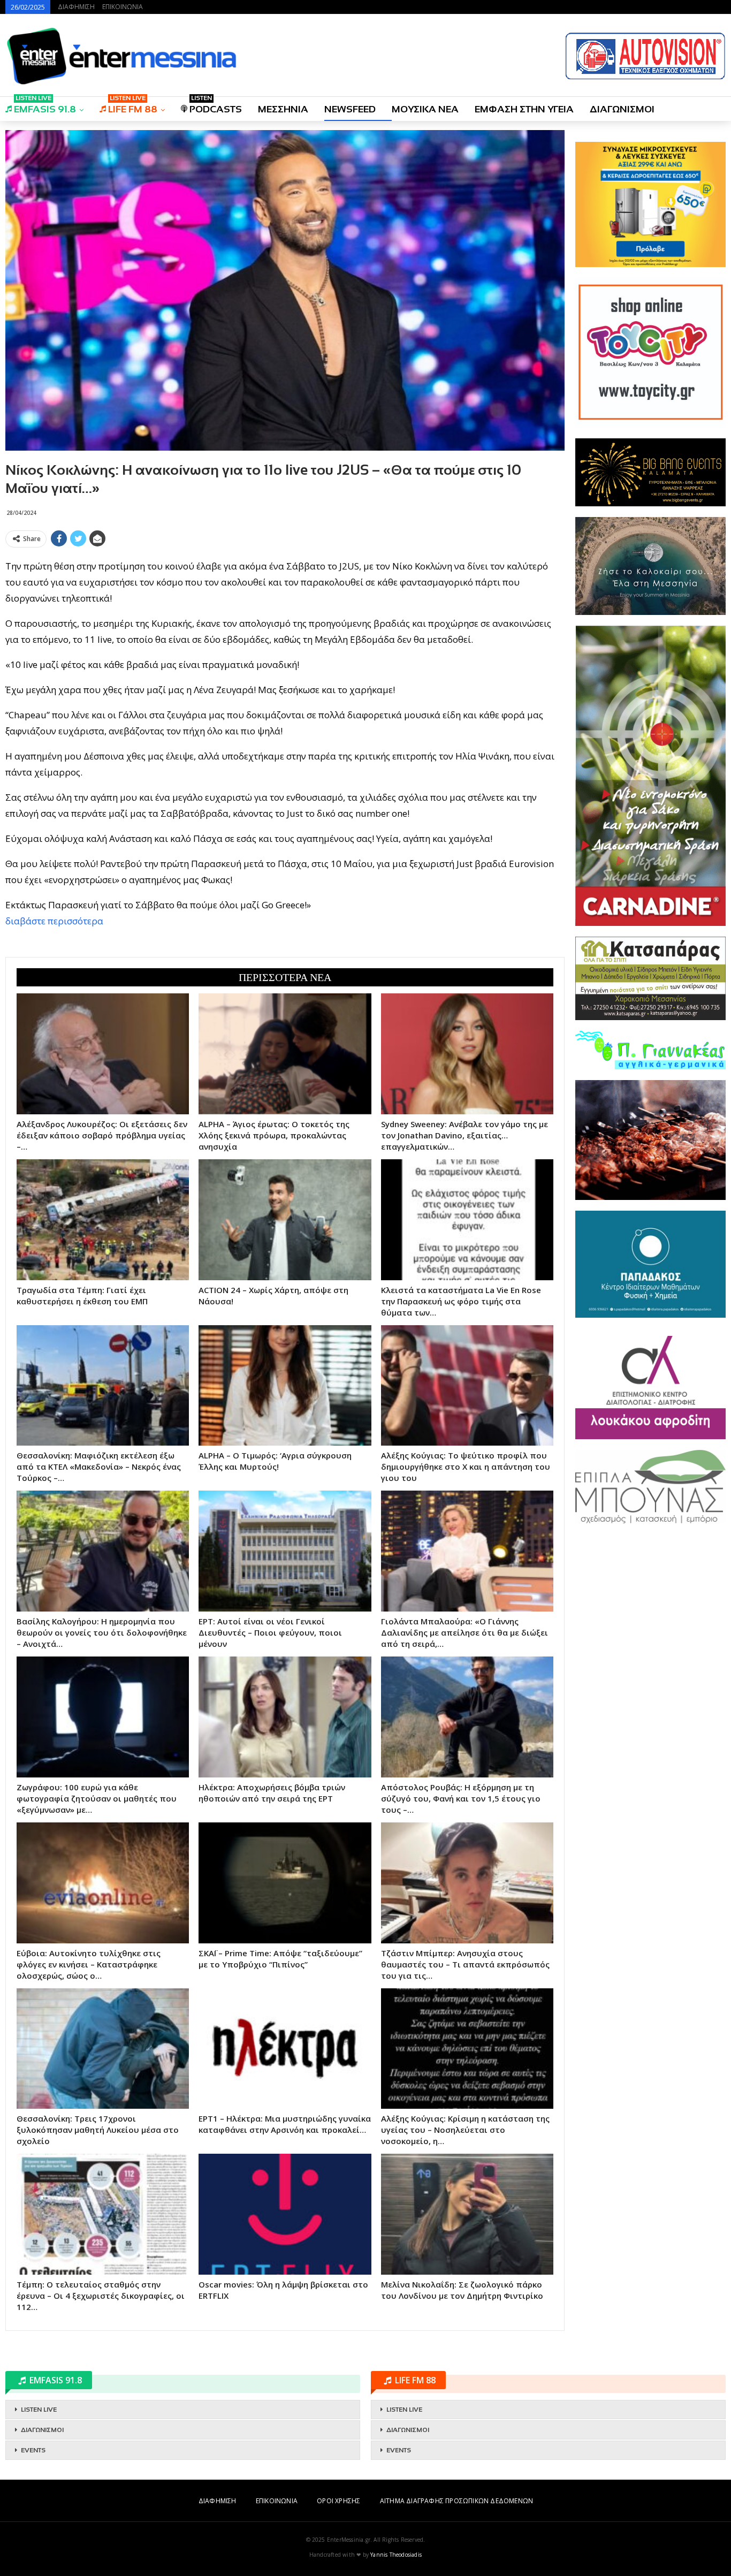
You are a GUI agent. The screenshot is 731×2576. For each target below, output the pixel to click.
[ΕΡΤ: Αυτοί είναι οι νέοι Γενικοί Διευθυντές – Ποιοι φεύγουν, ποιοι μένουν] (285, 1551)
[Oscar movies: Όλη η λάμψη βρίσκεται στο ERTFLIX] (285, 2214)
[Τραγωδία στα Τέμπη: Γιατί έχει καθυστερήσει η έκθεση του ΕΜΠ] (103, 1220)
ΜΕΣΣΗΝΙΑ (283, 109)
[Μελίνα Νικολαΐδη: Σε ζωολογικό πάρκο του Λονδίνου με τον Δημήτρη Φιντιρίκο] (467, 2214)
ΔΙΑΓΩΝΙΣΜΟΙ (622, 109)
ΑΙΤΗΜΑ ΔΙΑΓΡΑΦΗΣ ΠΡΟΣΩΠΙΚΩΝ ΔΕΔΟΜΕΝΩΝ (456, 2501)
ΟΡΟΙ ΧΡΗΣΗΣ (338, 2501)
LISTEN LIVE (39, 2410)
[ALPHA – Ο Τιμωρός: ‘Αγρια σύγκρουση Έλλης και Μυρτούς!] (285, 1386)
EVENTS (33, 2450)
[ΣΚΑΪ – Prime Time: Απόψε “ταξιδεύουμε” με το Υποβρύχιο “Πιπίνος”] (285, 1883)
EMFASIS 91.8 (45, 106)
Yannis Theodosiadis (396, 2555)
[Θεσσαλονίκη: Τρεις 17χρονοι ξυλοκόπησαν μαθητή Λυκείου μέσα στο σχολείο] (103, 2049)
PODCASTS (216, 106)
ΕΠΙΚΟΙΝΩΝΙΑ (123, 7)
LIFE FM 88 (133, 106)
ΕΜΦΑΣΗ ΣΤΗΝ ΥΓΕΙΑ (524, 109)
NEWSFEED (350, 109)
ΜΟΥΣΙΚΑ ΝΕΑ (425, 109)
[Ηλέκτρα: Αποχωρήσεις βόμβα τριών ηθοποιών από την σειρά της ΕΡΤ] (285, 1717)
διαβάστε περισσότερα (54, 921)
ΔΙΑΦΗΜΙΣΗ (76, 7)
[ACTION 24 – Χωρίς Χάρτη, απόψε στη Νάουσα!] (285, 1220)
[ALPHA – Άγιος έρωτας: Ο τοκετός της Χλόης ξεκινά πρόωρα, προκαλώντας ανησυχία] (285, 1054)
